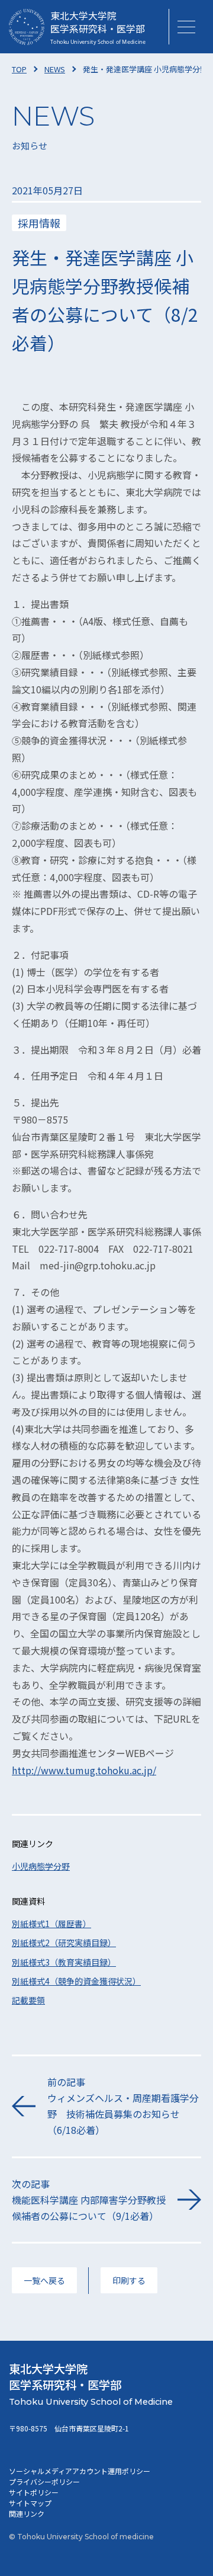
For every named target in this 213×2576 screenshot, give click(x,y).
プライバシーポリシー (44, 2481)
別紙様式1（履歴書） (51, 1924)
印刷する (129, 2280)
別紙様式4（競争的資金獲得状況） (76, 1981)
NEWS (55, 69)
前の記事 (123, 2106)
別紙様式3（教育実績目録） (64, 1962)
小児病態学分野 (41, 1866)
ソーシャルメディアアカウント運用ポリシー (80, 2471)
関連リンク (27, 2513)
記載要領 (28, 2000)
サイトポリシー (34, 2492)
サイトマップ (30, 2503)
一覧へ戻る (44, 2280)
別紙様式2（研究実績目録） (64, 1943)
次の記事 (89, 2200)
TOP (19, 69)
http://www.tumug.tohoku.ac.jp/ (84, 1770)
